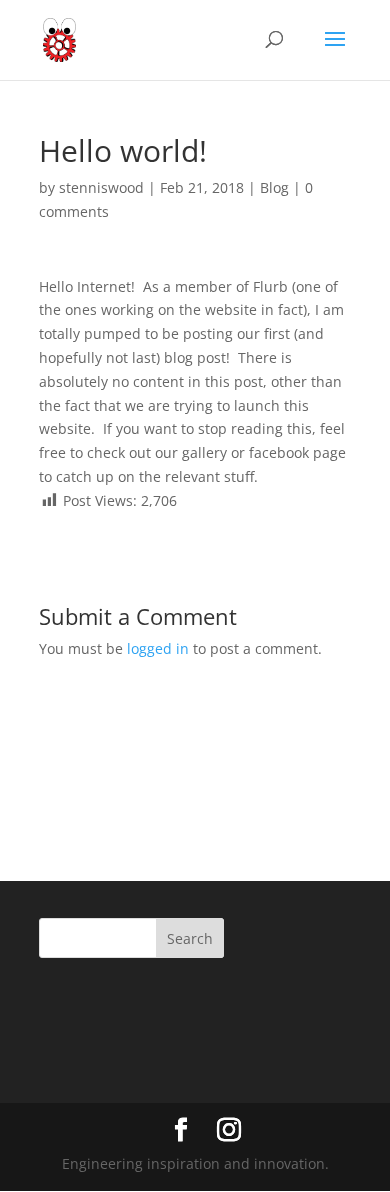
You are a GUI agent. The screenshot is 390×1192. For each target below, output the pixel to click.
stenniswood (101, 187)
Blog (274, 187)
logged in (158, 648)
